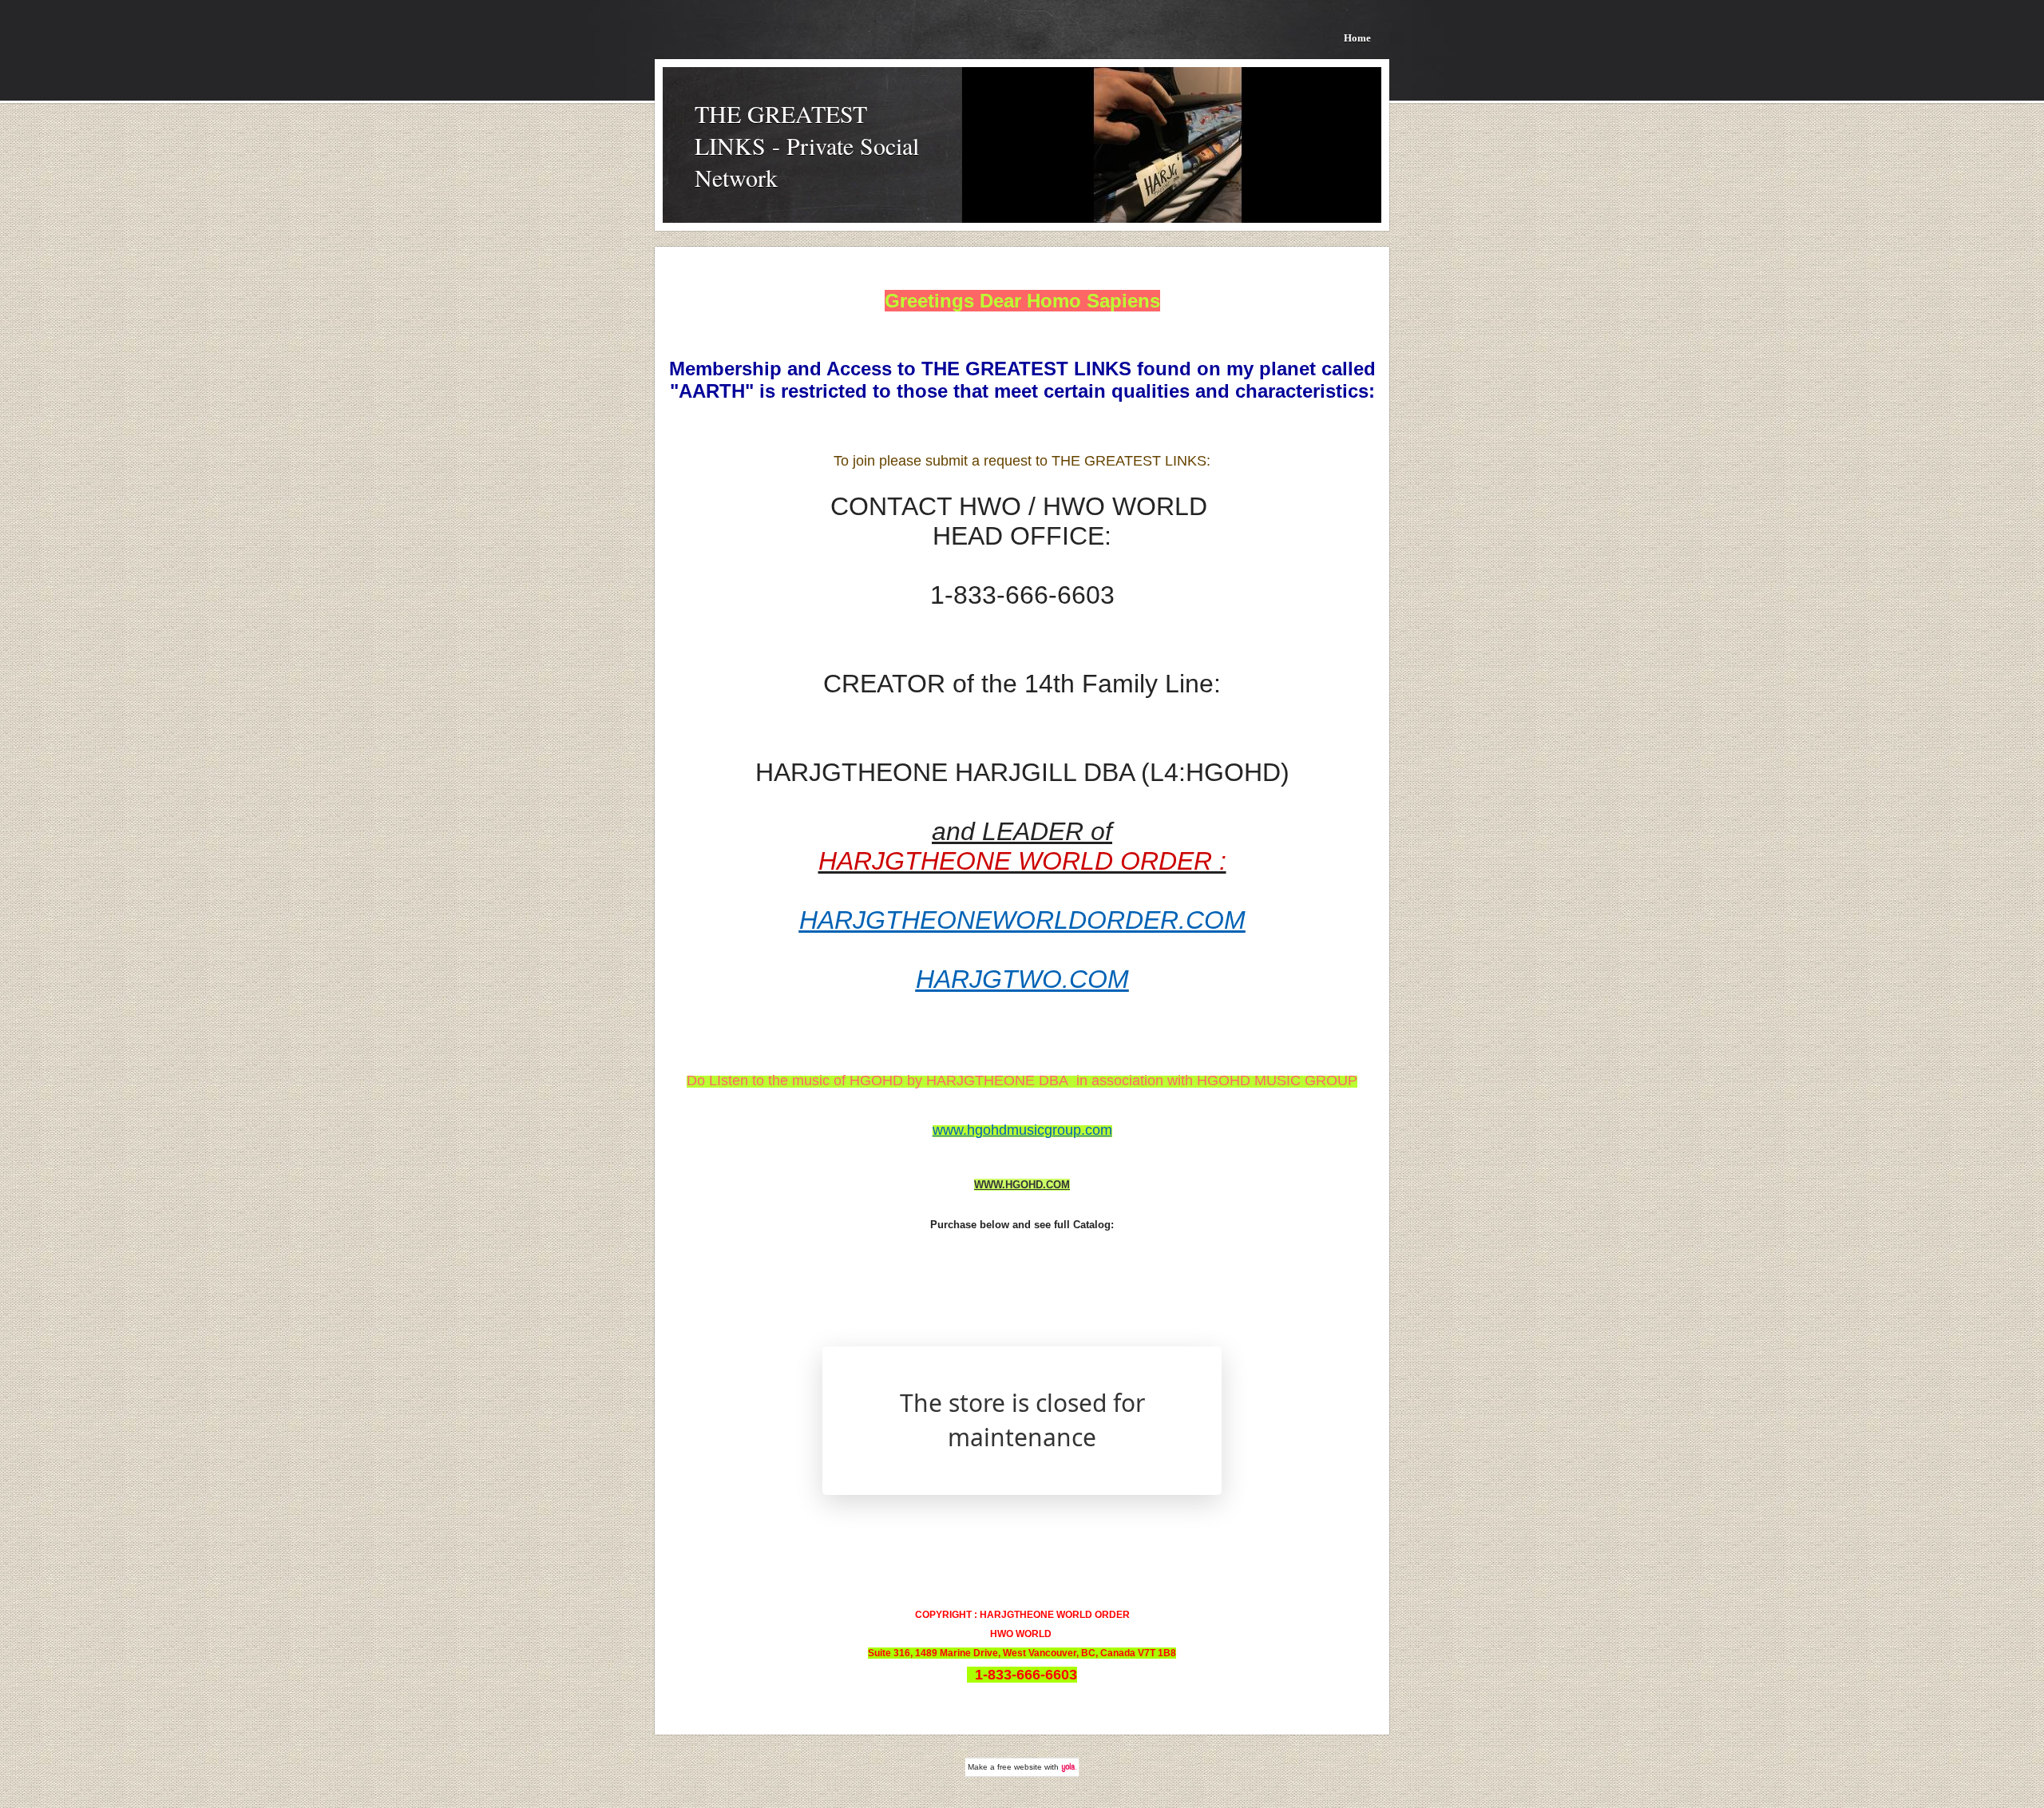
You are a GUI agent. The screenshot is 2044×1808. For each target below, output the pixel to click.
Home (1357, 38)
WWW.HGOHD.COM (1022, 1185)
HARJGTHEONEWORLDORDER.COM (1022, 920)
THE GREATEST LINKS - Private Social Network (807, 145)
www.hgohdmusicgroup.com (1022, 1130)
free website (1020, 1767)
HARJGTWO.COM (1022, 979)
